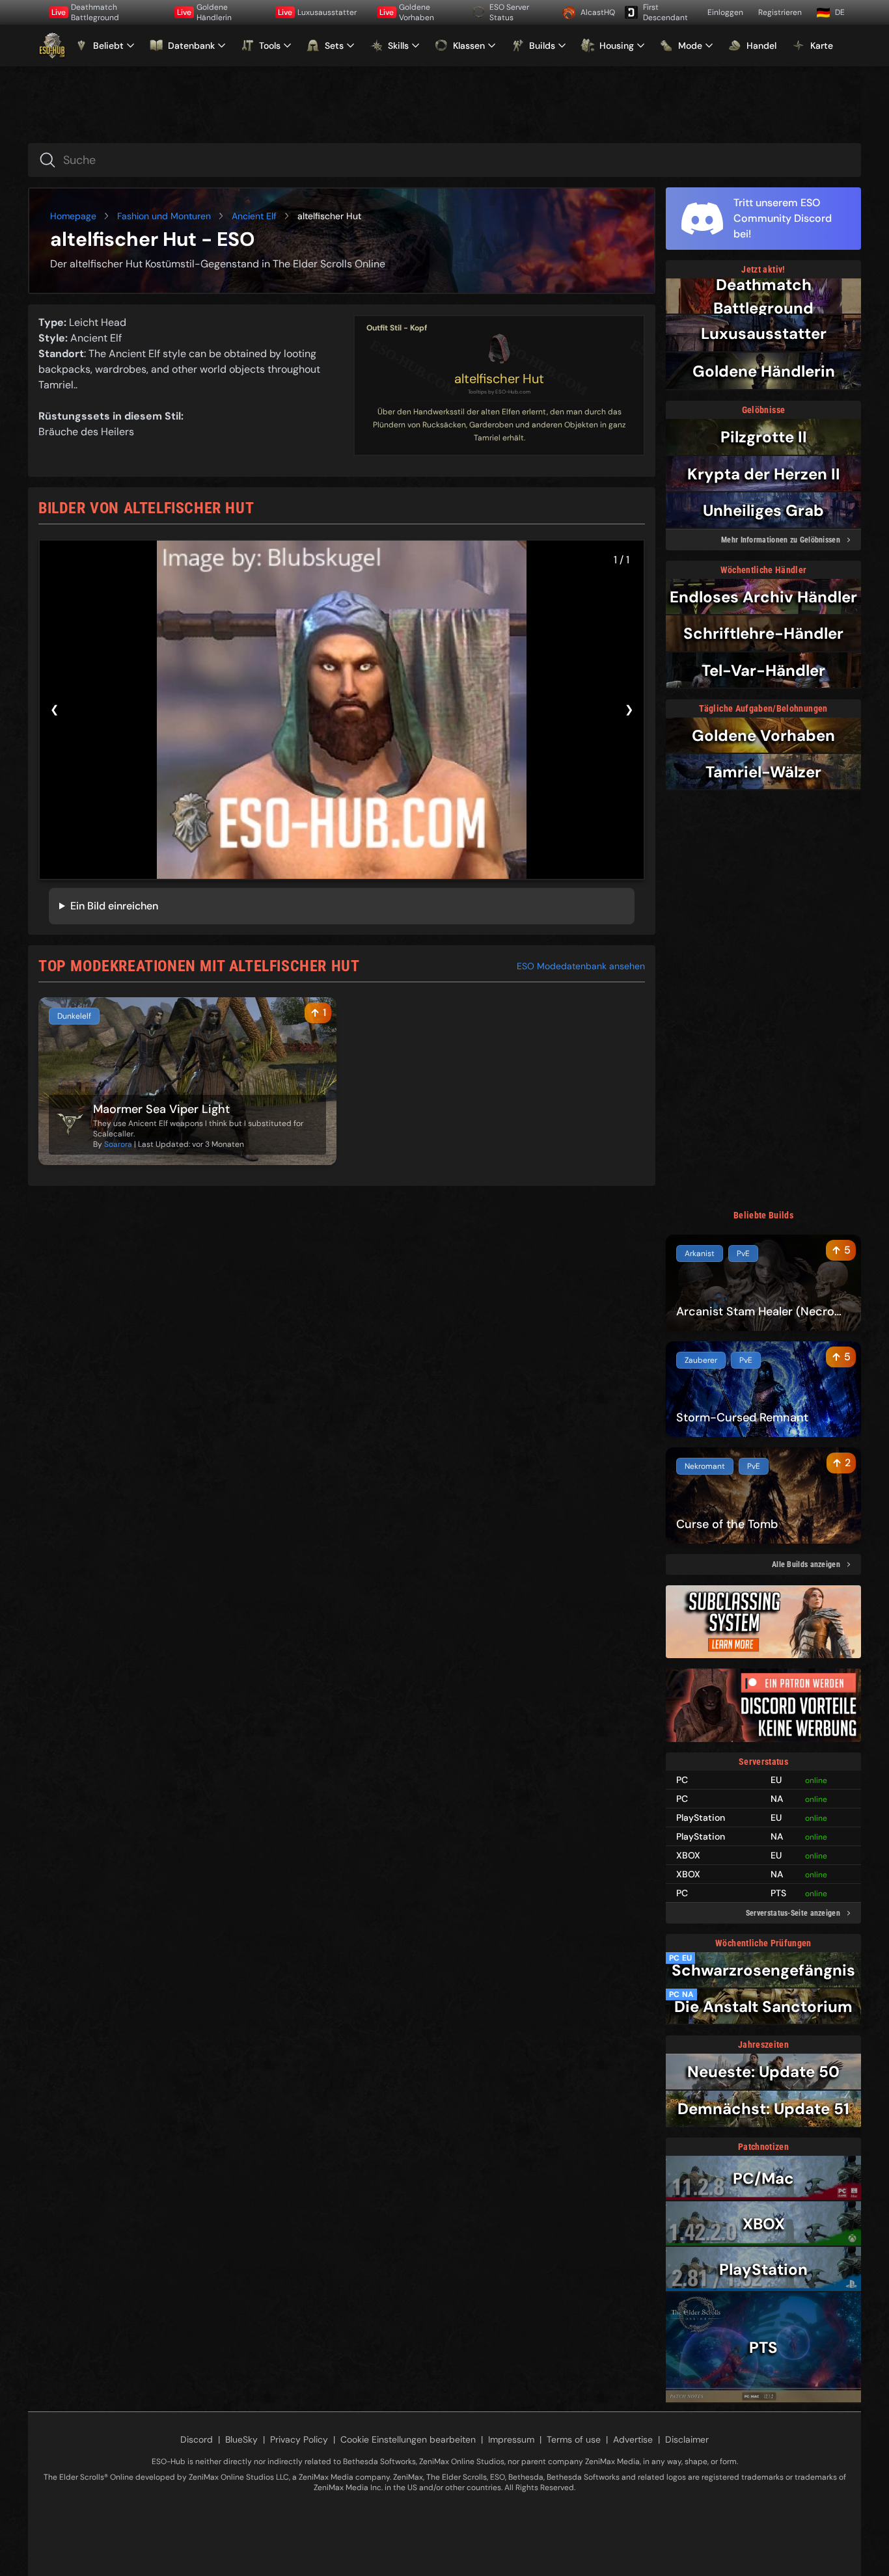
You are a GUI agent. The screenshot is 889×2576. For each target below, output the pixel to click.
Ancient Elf (254, 216)
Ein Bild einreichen (114, 906)
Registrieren (780, 12)
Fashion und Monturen (164, 216)
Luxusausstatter (317, 12)
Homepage (73, 216)
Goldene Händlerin (204, 12)
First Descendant (665, 12)
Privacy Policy (299, 2439)
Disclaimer (687, 2439)
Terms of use (574, 2439)
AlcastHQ (598, 12)
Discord (197, 2439)
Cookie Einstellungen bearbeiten (408, 2439)
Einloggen (725, 12)
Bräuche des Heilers (86, 432)
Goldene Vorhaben (407, 12)
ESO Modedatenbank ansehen (581, 966)
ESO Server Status (509, 12)
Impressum (511, 2439)
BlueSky (241, 2439)
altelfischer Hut (499, 379)
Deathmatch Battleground (85, 12)
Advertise (633, 2439)
